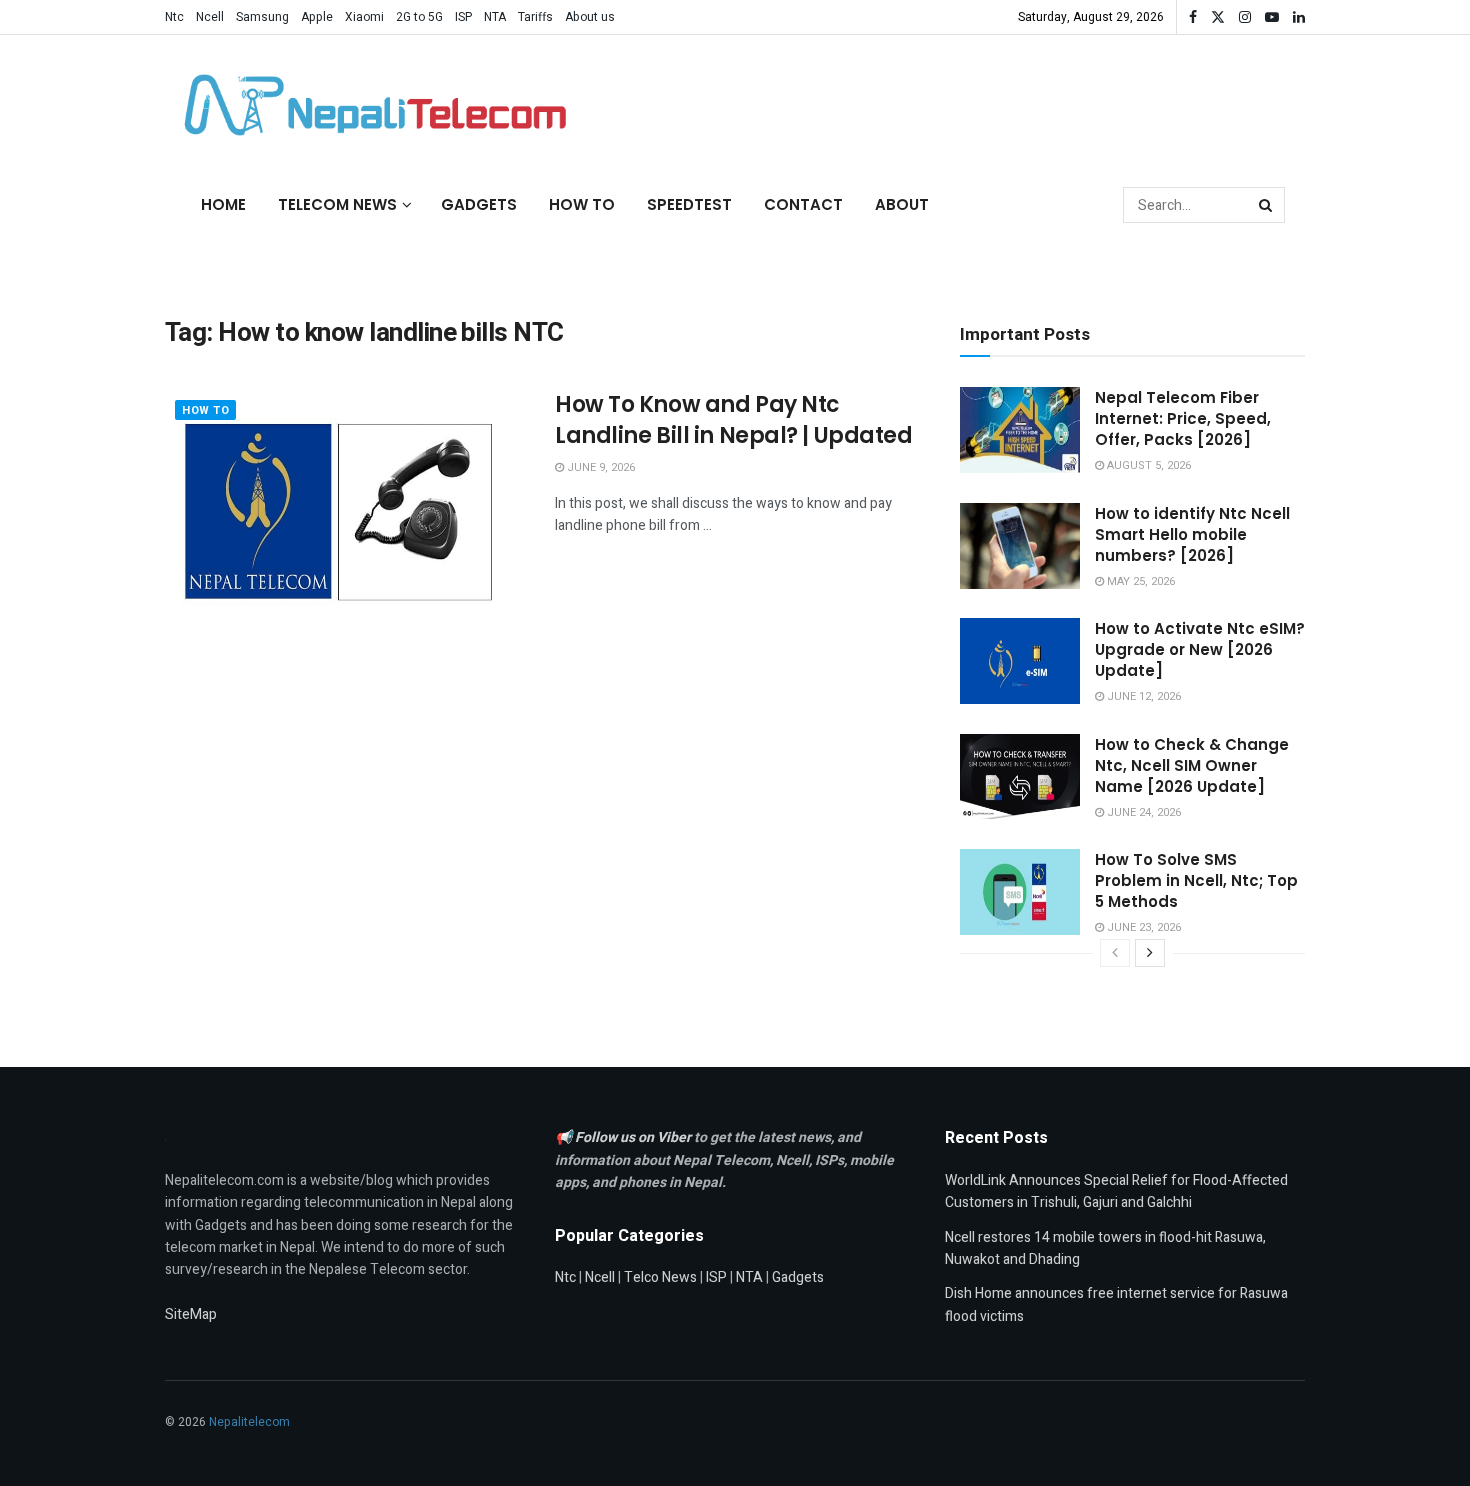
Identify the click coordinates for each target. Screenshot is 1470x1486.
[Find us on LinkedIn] (1299, 17)
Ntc (174, 17)
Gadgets (479, 204)
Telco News (660, 1277)
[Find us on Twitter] (1218, 17)
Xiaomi (364, 17)
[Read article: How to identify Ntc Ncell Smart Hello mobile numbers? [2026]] (1020, 546)
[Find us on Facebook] (1193, 17)
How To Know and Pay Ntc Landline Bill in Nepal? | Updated (733, 420)
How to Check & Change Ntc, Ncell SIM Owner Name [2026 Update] (1192, 765)
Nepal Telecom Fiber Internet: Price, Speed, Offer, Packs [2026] (1183, 418)
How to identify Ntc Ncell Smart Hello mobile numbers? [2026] (1192, 534)
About (902, 204)
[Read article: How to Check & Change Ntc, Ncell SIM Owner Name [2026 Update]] (1020, 777)
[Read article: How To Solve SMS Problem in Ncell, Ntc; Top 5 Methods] (1020, 892)
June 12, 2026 (1142, 696)
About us (590, 17)
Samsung (262, 17)
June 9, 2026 (599, 467)
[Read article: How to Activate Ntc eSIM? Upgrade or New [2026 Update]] (1020, 661)
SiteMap (191, 1314)
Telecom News (337, 204)
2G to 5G (419, 17)
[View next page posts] (1150, 953)
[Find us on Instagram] (1245, 17)
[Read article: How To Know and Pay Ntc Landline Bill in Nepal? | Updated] (345, 518)
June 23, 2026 (1142, 927)
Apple (317, 17)
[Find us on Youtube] (1272, 17)
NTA (495, 17)
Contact (803, 204)
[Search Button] (1267, 205)
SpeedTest (689, 204)
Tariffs (535, 17)
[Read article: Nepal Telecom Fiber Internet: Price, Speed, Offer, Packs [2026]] (1020, 430)
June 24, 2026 (1142, 812)
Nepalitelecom (249, 1422)
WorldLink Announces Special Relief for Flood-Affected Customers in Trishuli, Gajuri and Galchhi (1116, 1191)
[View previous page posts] (1115, 953)
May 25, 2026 (1139, 581)
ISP (463, 17)
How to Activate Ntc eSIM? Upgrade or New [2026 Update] (1200, 649)
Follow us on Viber (634, 1137)
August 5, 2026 (1147, 465)
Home (223, 204)
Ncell (210, 17)
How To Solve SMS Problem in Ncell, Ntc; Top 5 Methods (1196, 880)
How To (582, 204)
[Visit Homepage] (370, 105)
